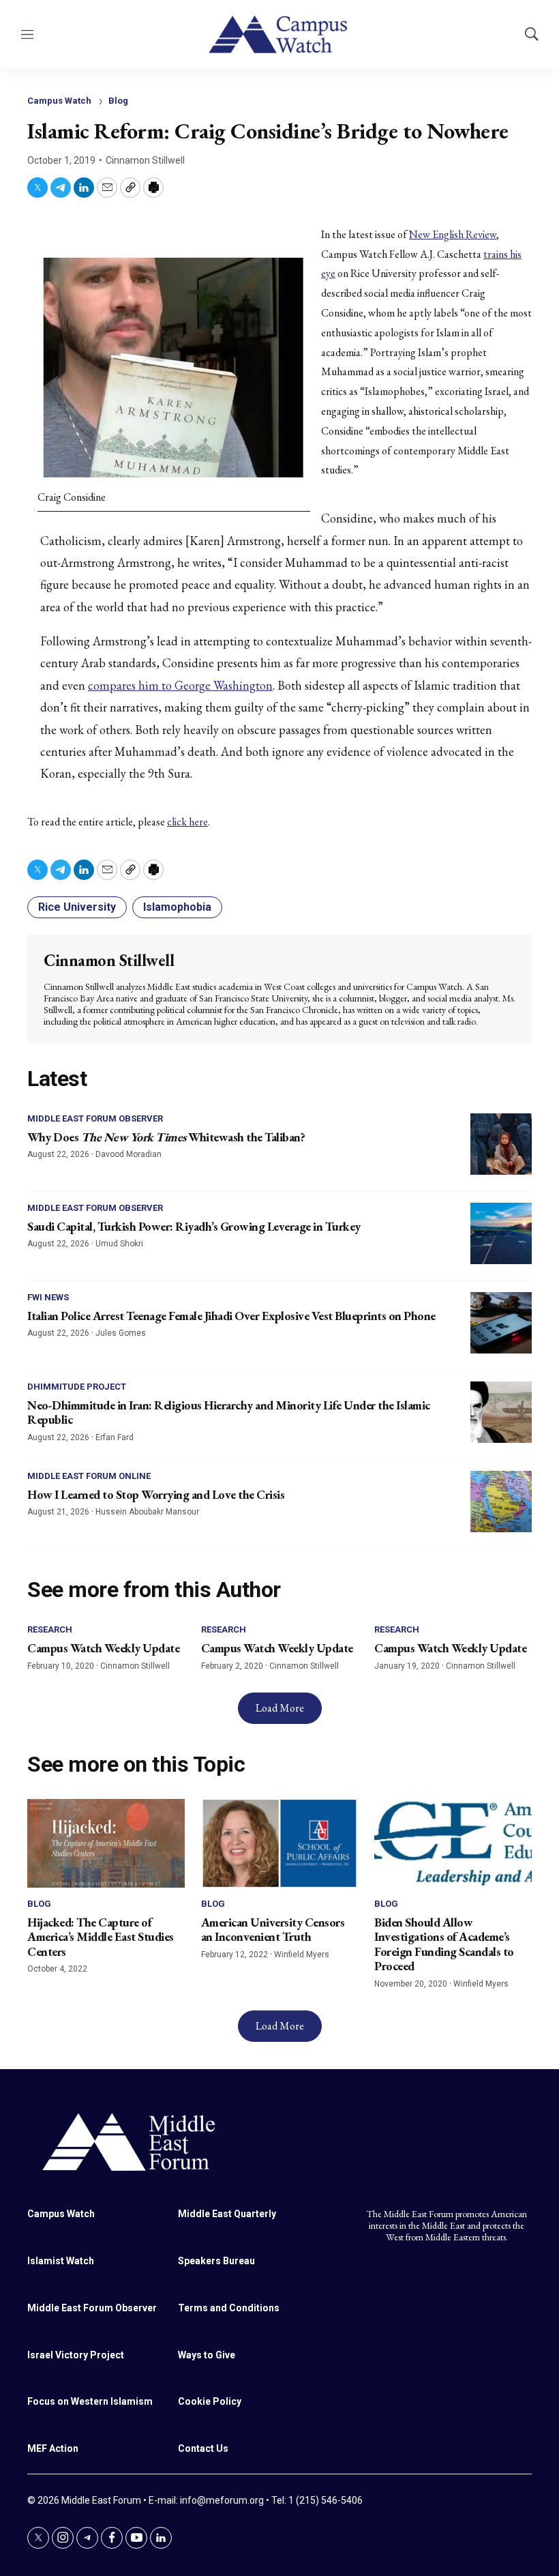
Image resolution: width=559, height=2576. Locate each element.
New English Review (453, 234)
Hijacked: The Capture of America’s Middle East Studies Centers (101, 1937)
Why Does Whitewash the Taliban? (166, 1137)
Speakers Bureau (216, 2261)
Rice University (77, 907)
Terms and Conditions (229, 2308)
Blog (118, 101)
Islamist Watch (61, 2261)
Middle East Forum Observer (95, 1118)
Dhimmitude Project (77, 1387)
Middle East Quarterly (227, 2214)
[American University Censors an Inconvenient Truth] (280, 1843)
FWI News (48, 1297)
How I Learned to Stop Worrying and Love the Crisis (156, 1494)
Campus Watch (59, 101)
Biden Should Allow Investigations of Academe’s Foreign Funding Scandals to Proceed (444, 1944)
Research (50, 1629)
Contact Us (203, 2448)
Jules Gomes (121, 1333)
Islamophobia (177, 907)
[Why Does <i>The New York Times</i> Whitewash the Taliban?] (501, 1144)
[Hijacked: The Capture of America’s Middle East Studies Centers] (106, 1843)
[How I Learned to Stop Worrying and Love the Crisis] (501, 1502)
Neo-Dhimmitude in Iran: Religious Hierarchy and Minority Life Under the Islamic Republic (229, 1413)
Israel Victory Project (76, 2355)
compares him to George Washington (180, 685)
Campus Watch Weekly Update (103, 1648)
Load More (280, 1708)
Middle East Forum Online (89, 1476)
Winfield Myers (302, 1955)
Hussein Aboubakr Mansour (147, 1512)
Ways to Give (207, 2355)
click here (187, 822)
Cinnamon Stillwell (145, 160)
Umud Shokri (119, 1244)
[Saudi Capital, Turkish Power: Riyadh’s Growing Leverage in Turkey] (501, 1233)
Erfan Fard (115, 1437)
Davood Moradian (129, 1154)
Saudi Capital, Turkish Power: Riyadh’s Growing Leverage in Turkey (194, 1226)
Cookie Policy (210, 2401)
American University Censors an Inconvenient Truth (273, 1930)
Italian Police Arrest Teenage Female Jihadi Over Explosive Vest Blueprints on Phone (231, 1316)
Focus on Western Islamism (90, 2401)
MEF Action (53, 2448)
